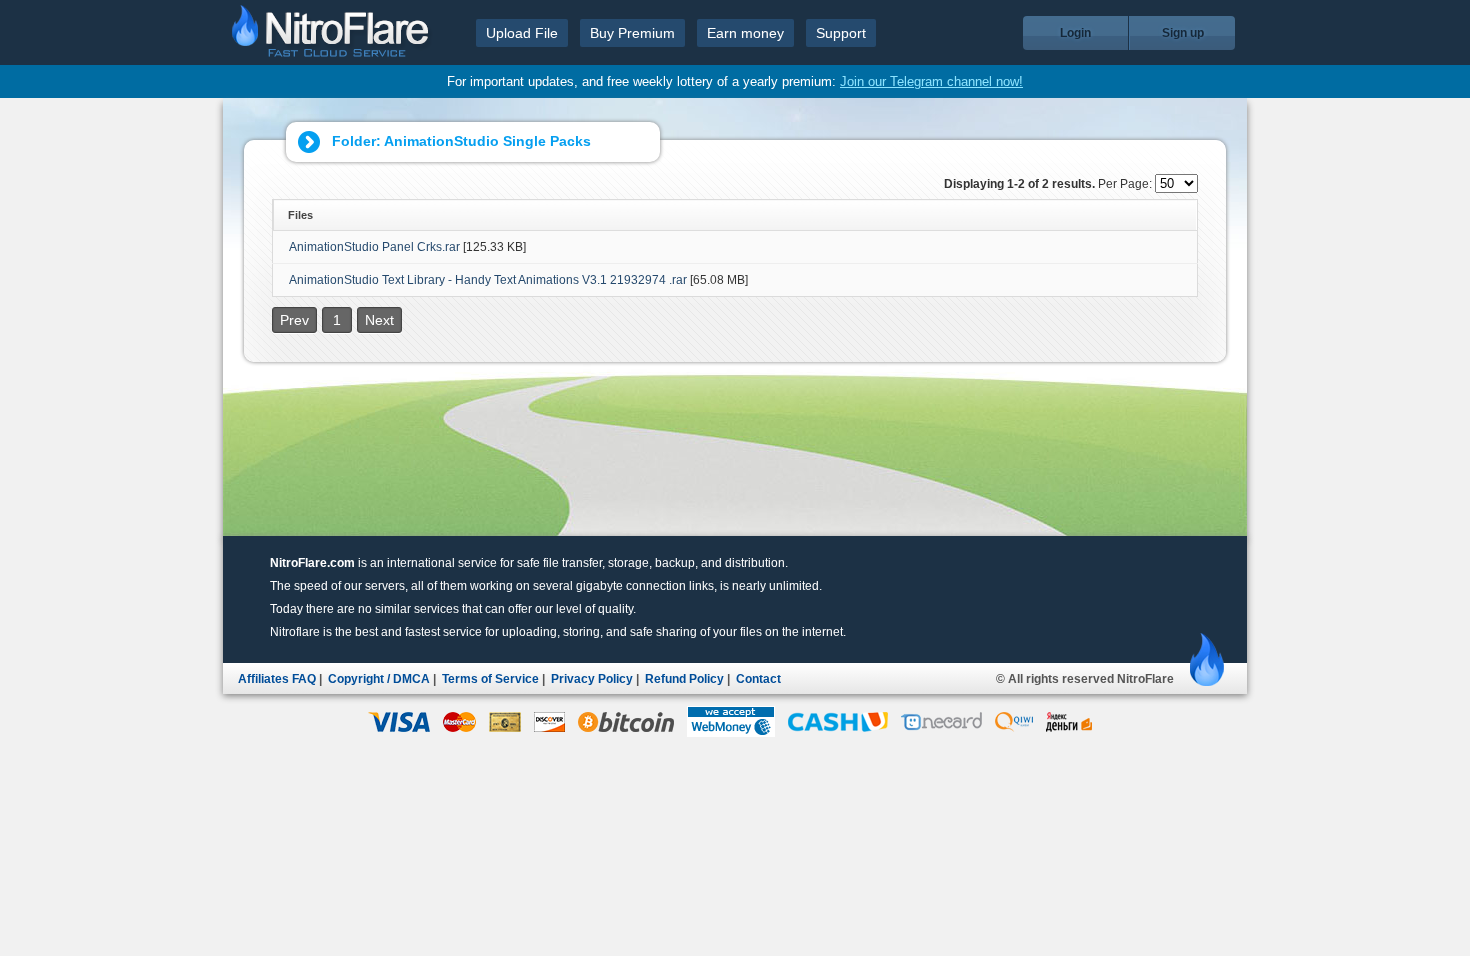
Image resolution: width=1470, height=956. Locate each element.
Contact (758, 679)
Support (841, 33)
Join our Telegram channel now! (931, 81)
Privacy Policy (592, 679)
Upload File (522, 33)
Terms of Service (490, 679)
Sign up (1183, 33)
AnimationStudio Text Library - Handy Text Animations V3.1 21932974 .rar (488, 280)
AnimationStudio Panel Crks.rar (374, 247)
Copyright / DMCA (379, 679)
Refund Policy (684, 679)
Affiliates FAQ (277, 679)
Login (1075, 33)
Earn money (745, 33)
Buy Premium (632, 33)
